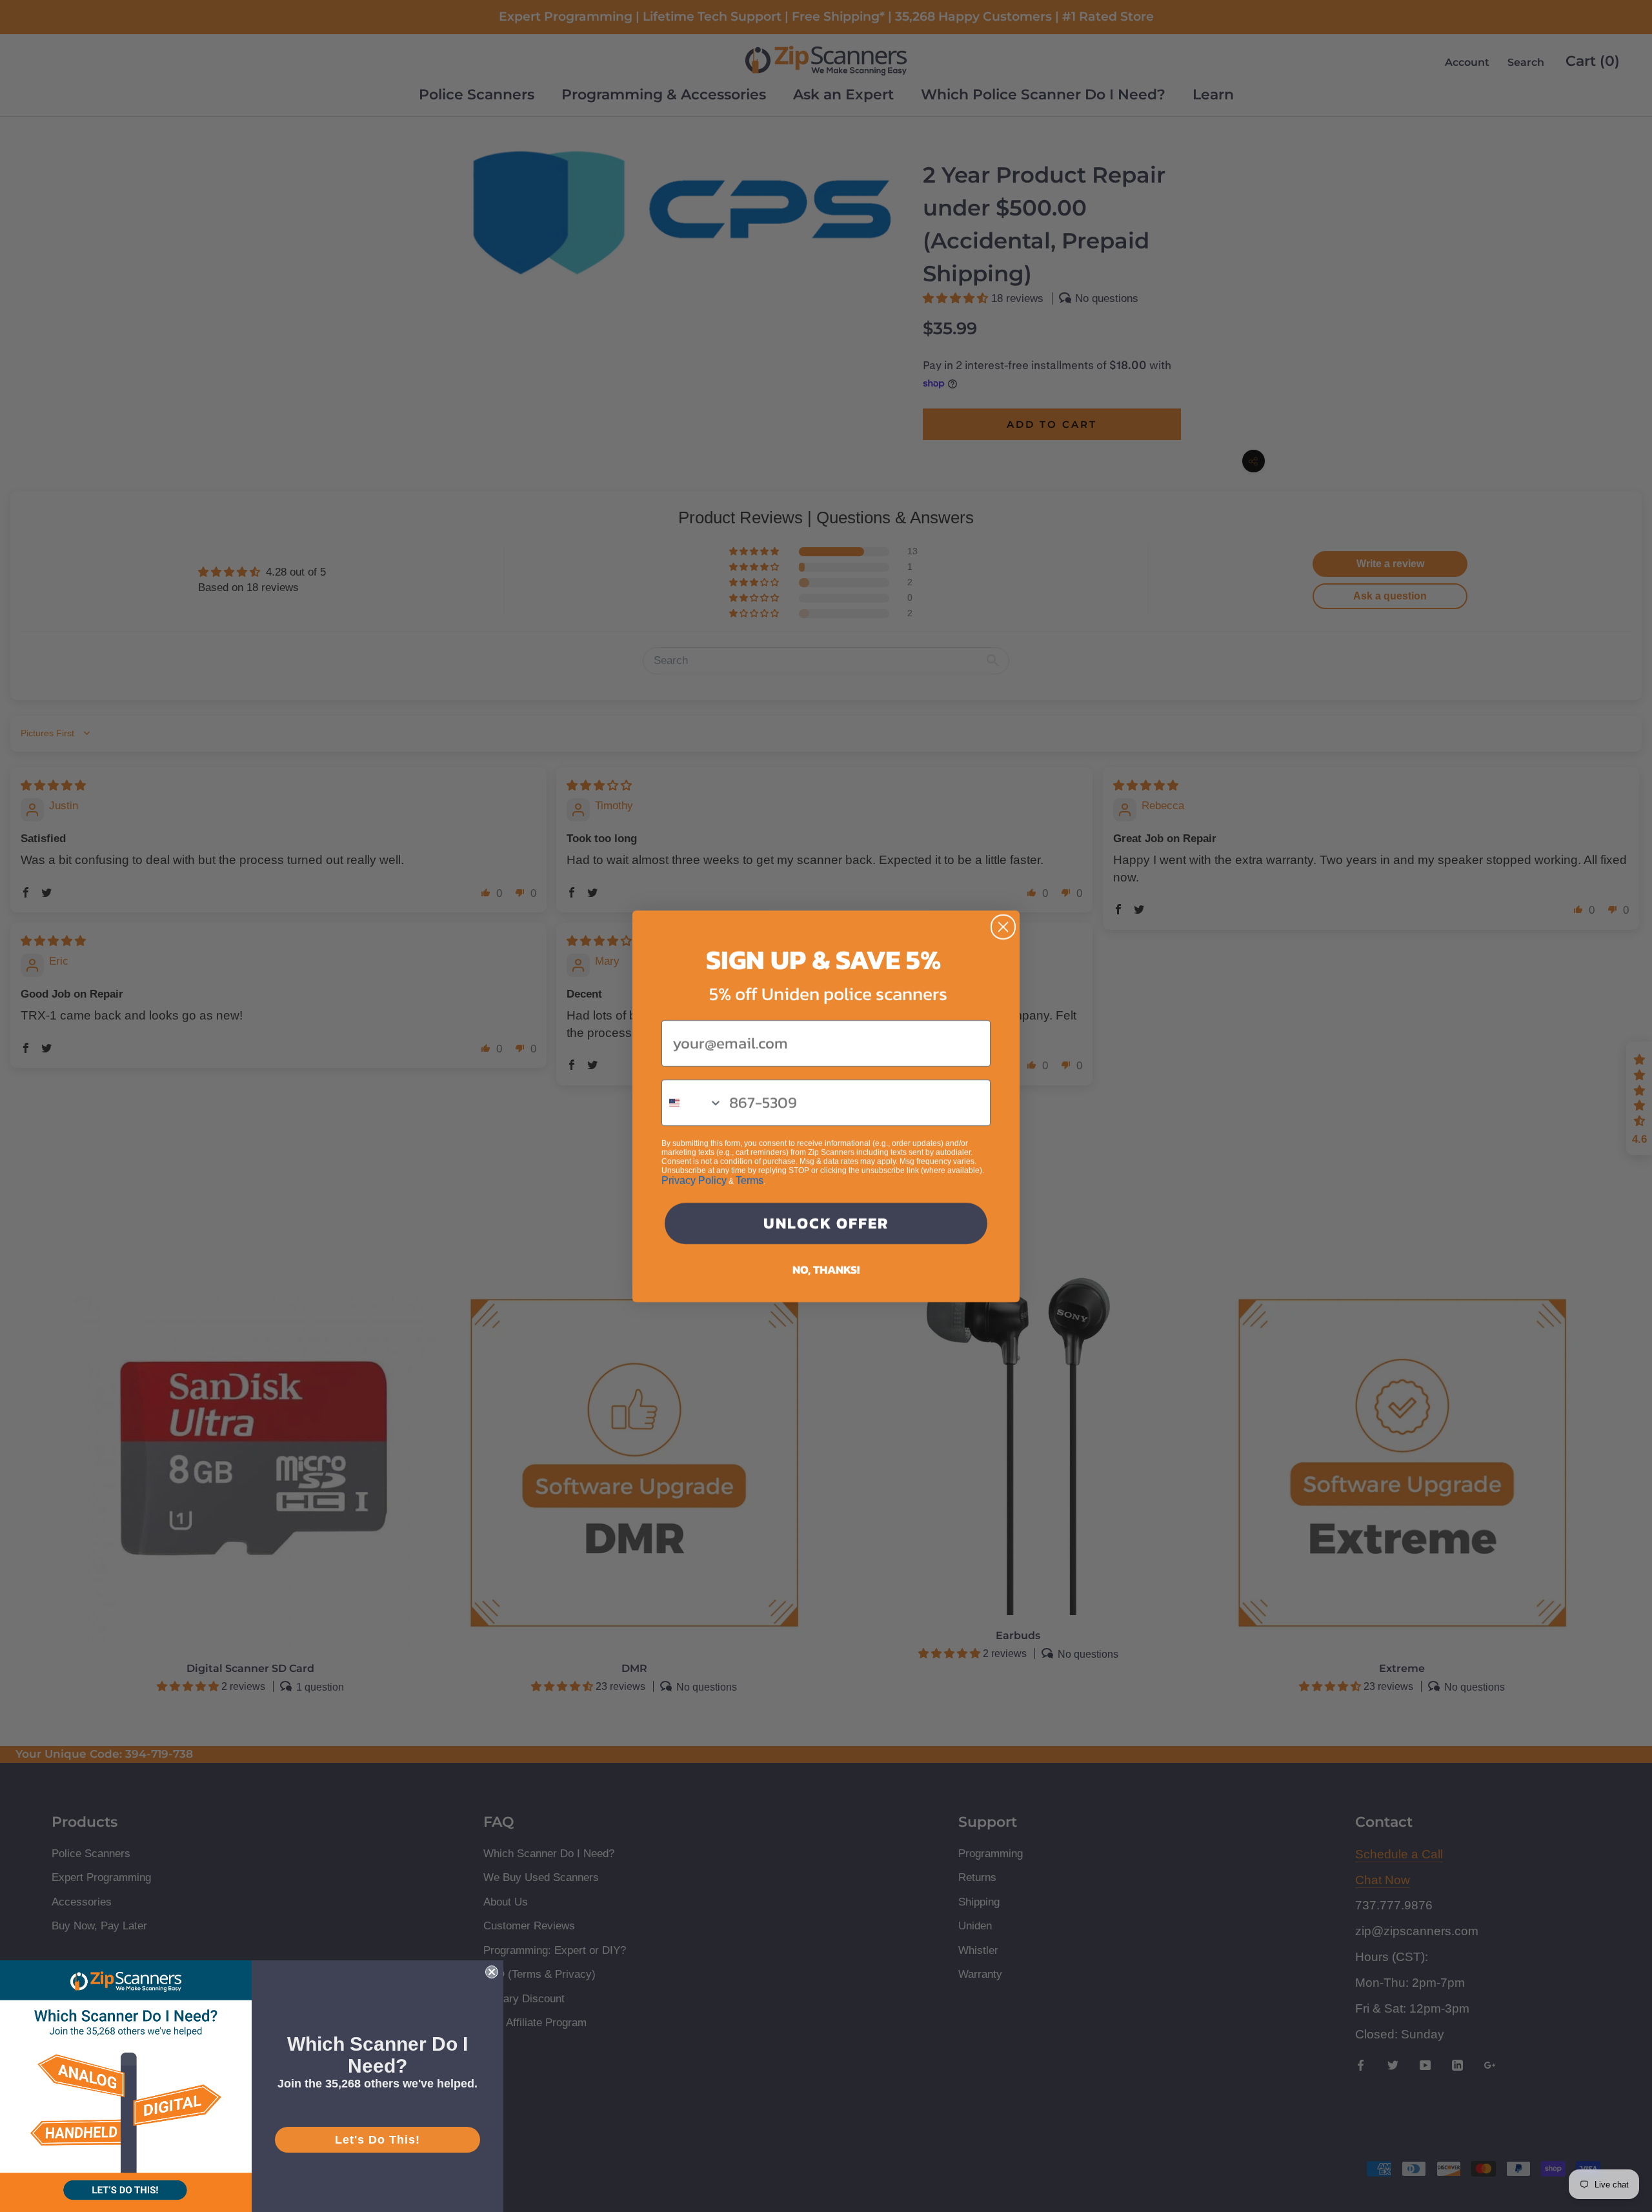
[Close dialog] (1003, 927)
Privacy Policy (694, 1181)
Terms (750, 1181)
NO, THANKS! (826, 1270)
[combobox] (692, 1103)
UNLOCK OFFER (826, 1223)
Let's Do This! (378, 2140)
